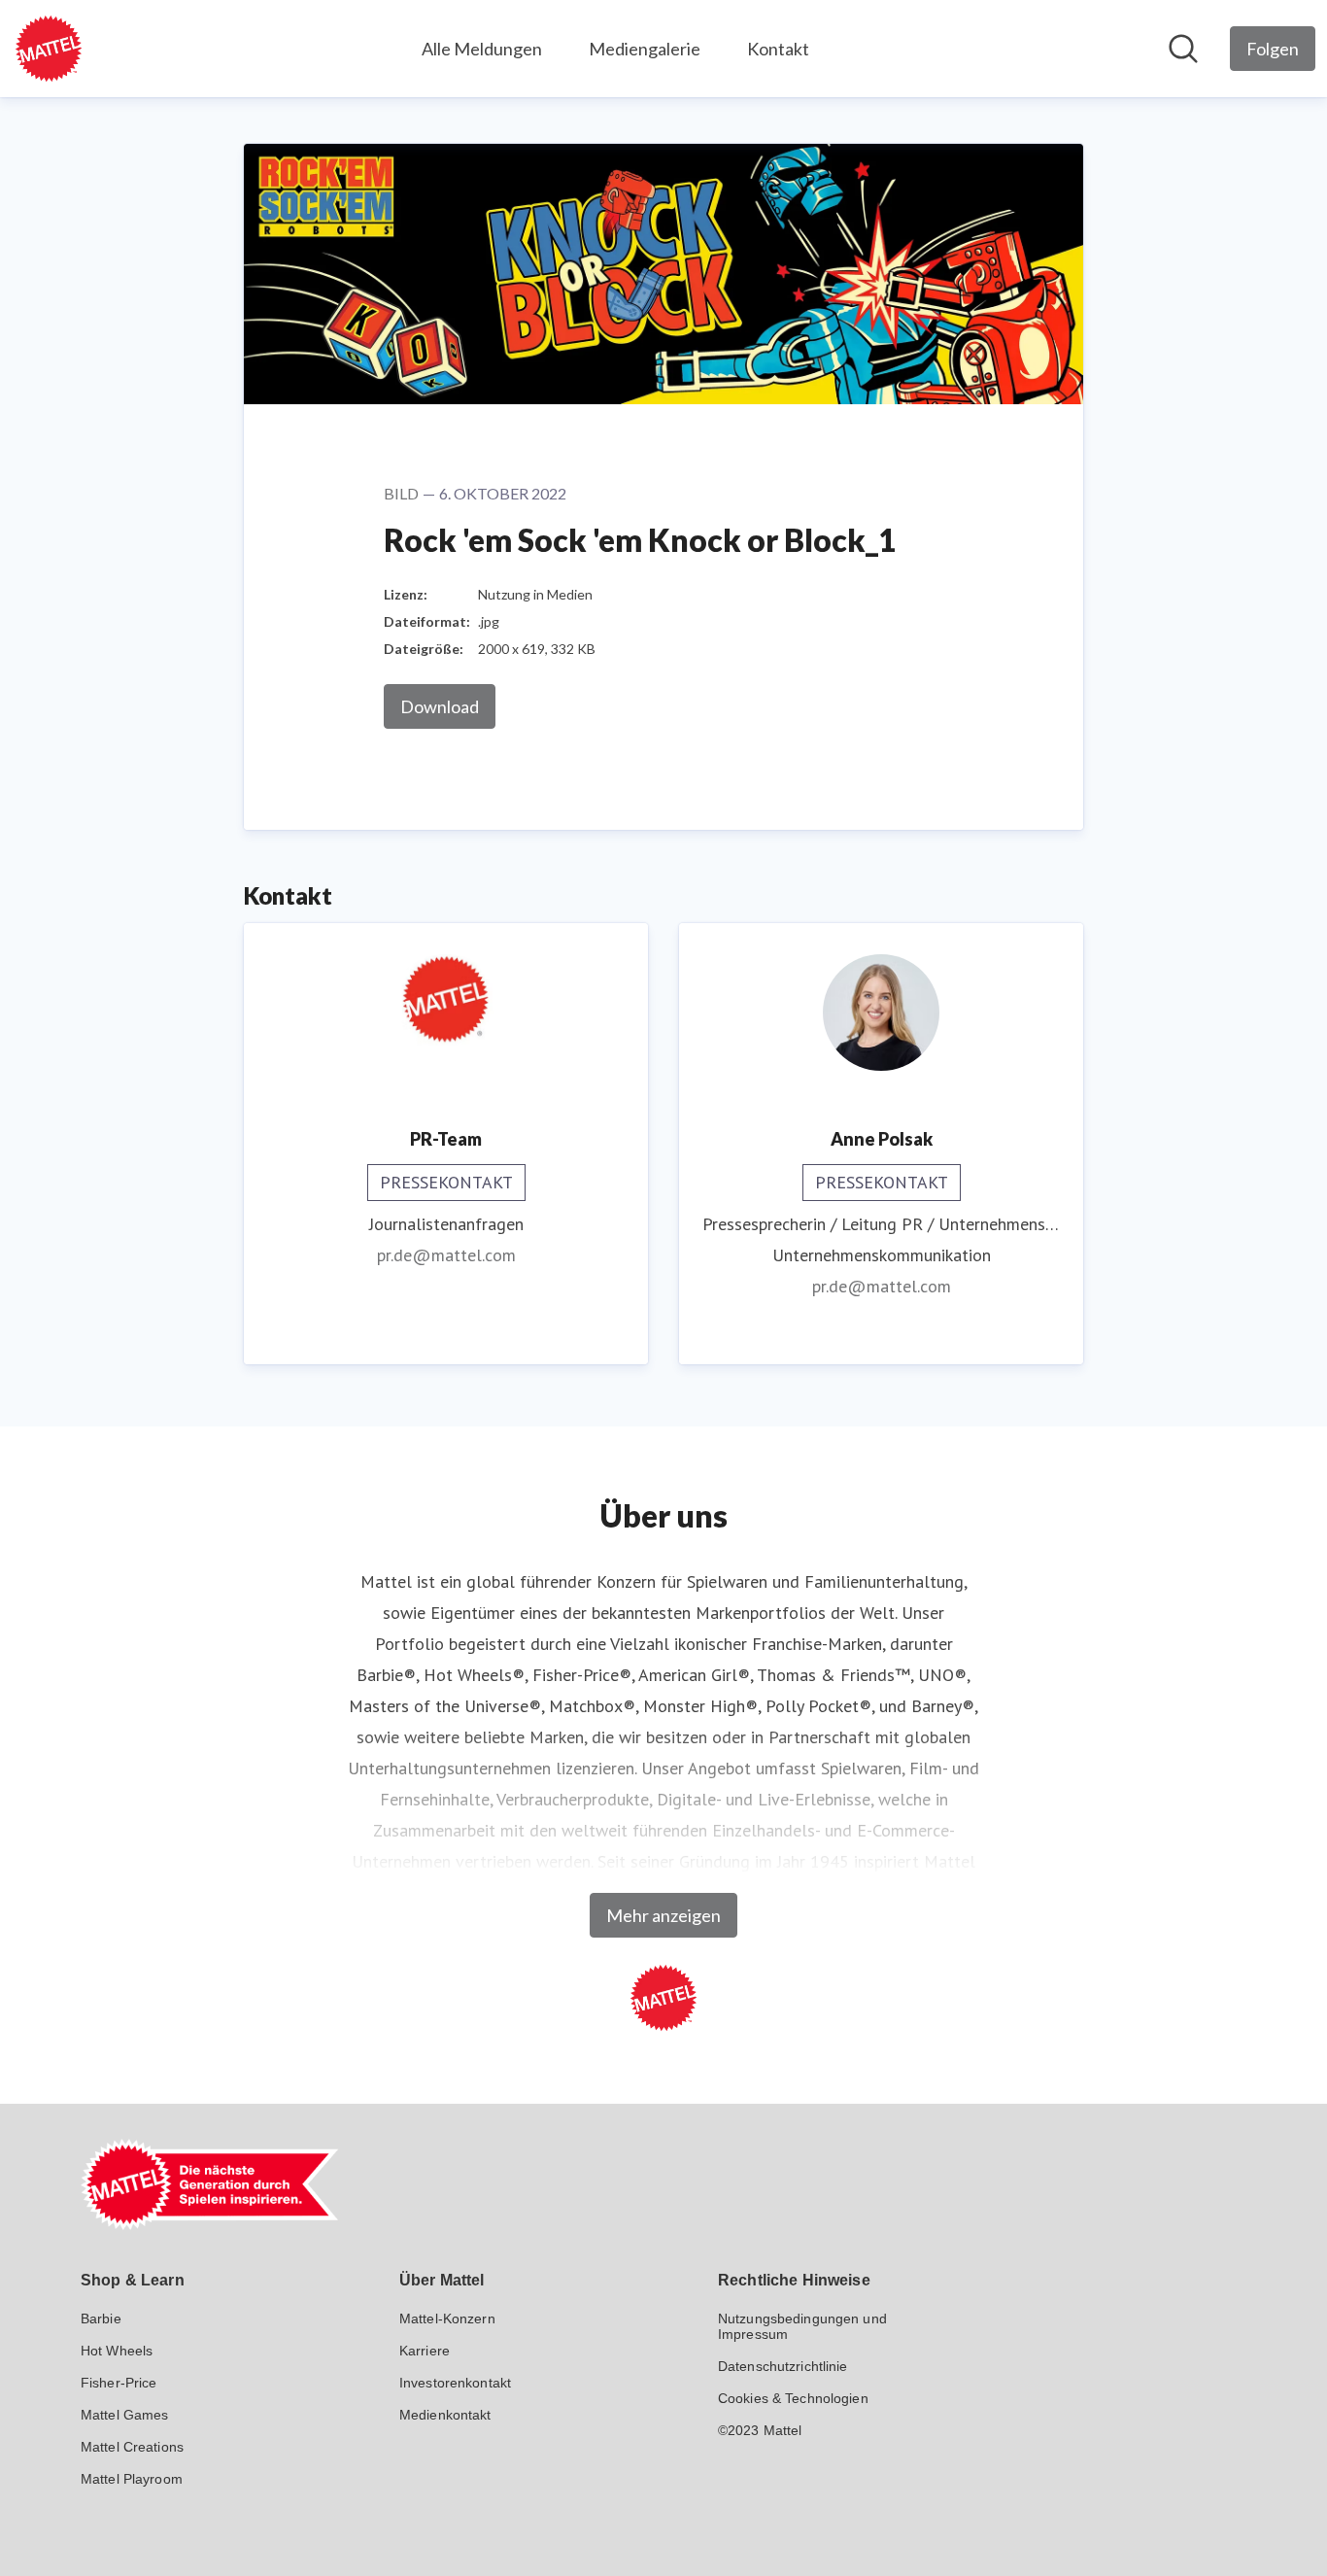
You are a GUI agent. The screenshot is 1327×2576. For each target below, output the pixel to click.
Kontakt (778, 49)
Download (440, 706)
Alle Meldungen (482, 49)
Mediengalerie (645, 49)
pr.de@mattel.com (446, 1255)
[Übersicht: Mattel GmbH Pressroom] (49, 49)
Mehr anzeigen (663, 1915)
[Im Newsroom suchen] (1183, 49)
